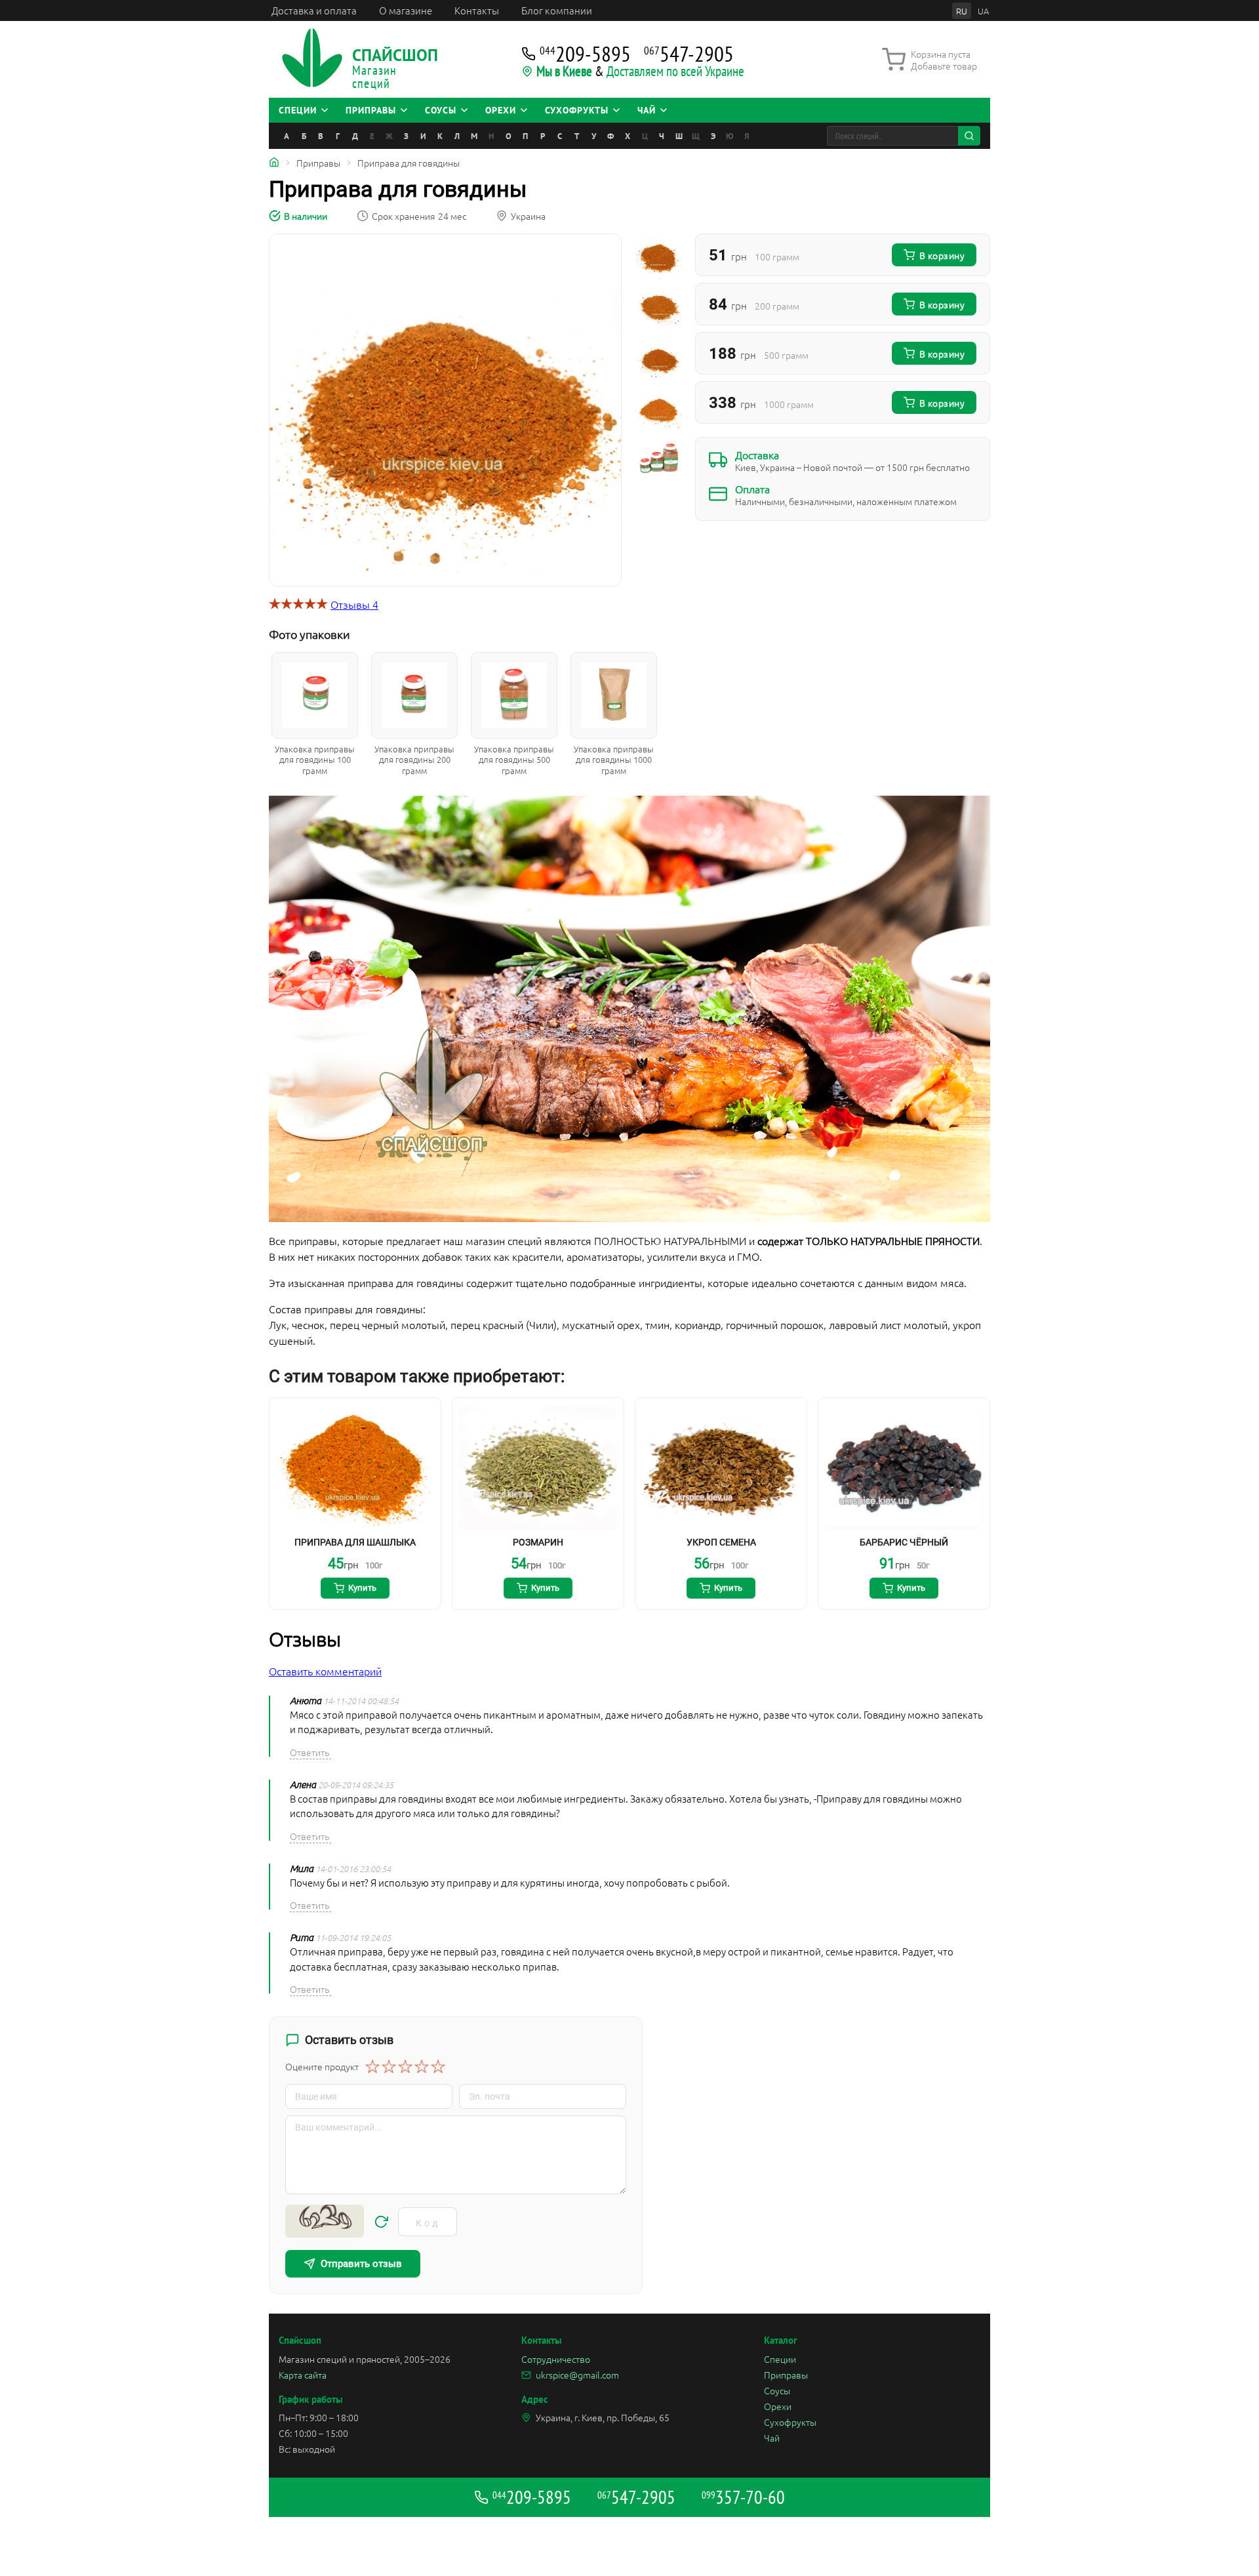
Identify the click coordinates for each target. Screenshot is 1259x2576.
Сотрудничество (556, 2359)
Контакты (477, 10)
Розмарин (538, 1542)
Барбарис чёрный (904, 1542)
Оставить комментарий (325, 1671)
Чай (772, 2438)
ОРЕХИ (501, 110)
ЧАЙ (647, 110)
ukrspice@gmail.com (577, 2375)
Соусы (777, 2390)
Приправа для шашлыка (355, 1542)
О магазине (406, 10)
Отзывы (354, 604)
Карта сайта (303, 2375)
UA (983, 11)
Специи (780, 2359)
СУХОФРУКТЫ (577, 110)
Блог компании (557, 10)
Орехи (778, 2406)
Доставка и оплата (314, 10)
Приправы (786, 2375)
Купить (362, 1588)
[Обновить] (381, 2222)
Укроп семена (721, 1542)
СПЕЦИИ (298, 110)
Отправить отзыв (361, 2264)
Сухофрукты (790, 2422)
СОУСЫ (441, 110)
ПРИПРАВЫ (371, 110)
